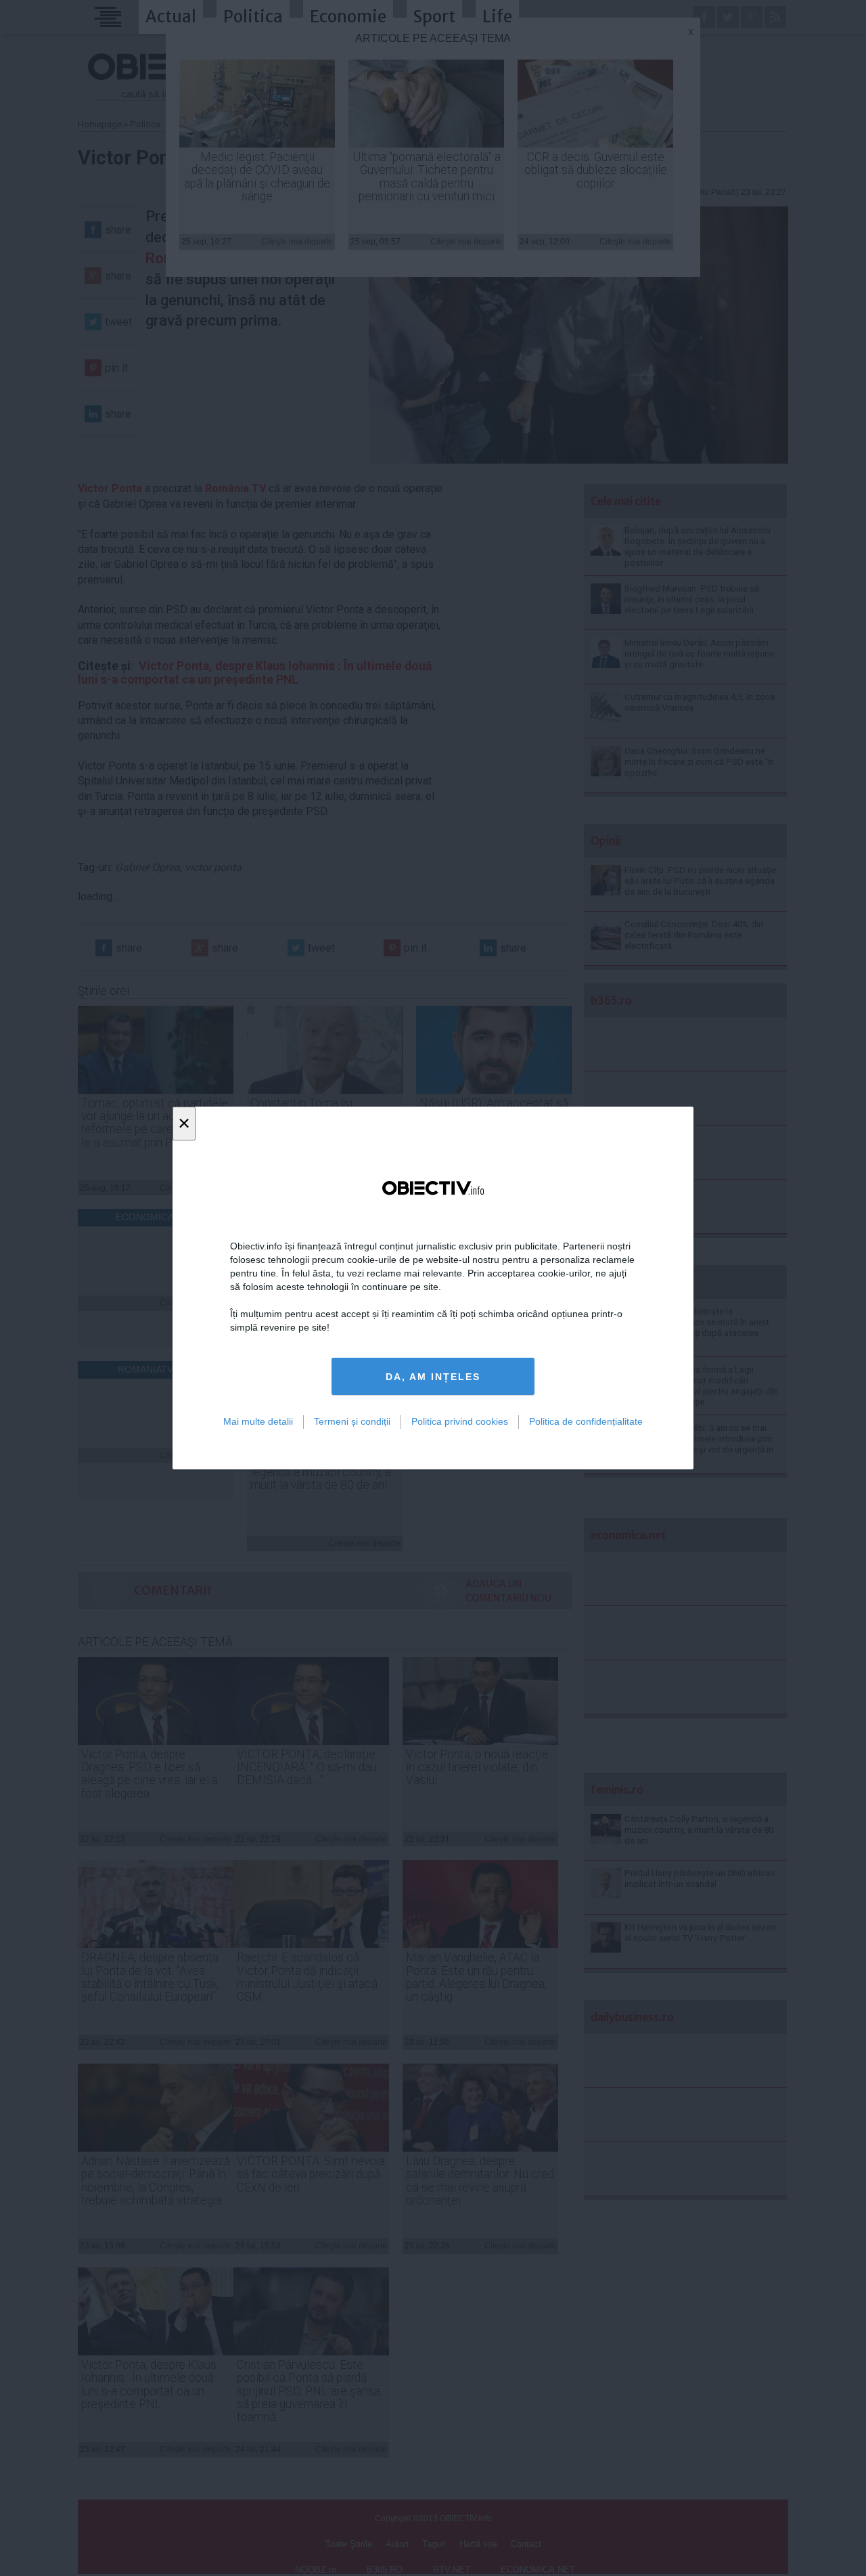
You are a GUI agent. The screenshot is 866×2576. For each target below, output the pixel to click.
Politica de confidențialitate (586, 1421)
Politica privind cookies (460, 1421)
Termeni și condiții (352, 1421)
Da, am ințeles (433, 1377)
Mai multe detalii (258, 1421)
